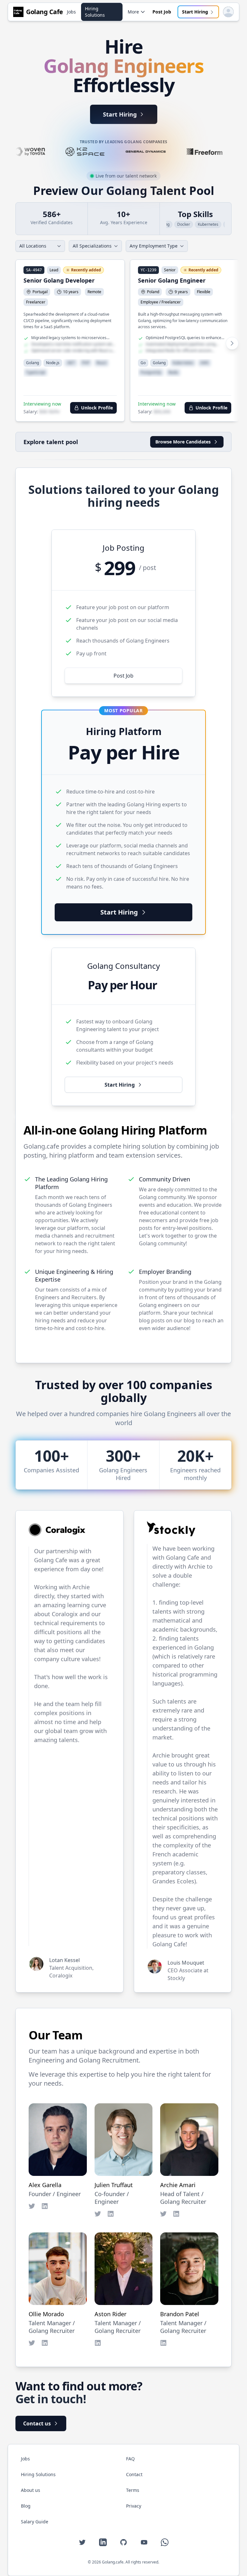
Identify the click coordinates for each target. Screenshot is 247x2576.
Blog (26, 2506)
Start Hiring (195, 12)
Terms (133, 2490)
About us (31, 2490)
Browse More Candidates (183, 442)
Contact (134, 2474)
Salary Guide (35, 2522)
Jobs (71, 12)
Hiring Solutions (95, 12)
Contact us (37, 2423)
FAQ (130, 2459)
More (133, 12)
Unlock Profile (97, 408)
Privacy (134, 2506)
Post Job (162, 12)
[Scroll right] (228, 343)
